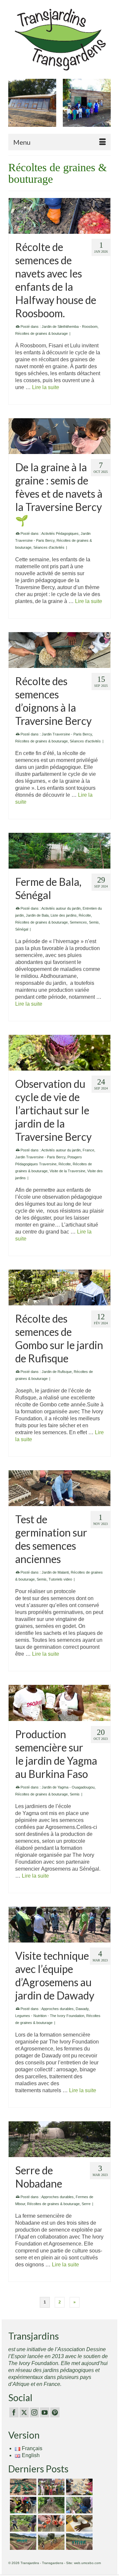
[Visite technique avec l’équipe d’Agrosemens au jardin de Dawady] (59, 1925)
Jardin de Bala (37, 915)
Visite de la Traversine (67, 1171)
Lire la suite (46, 387)
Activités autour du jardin (61, 908)
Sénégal (22, 929)
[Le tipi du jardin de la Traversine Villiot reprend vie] (50, 2505)
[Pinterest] (55, 2413)
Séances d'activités (49, 547)
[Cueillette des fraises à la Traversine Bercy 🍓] (50, 2523)
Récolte (85, 915)
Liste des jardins (64, 915)
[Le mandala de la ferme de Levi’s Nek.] (79, 2542)
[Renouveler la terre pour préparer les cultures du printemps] (22, 2505)
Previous (14, 106)
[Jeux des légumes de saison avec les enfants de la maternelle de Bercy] (79, 2487)
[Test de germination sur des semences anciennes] (59, 1488)
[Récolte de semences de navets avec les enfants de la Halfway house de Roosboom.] (59, 216)
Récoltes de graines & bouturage (41, 333)
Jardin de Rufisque (57, 1372)
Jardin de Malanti (55, 1572)
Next (105, 106)
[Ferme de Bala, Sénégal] (59, 851)
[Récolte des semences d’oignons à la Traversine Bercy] (59, 650)
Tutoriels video (60, 1579)
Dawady (82, 2009)
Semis (94, 922)
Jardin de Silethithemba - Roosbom (70, 327)
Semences (78, 922)
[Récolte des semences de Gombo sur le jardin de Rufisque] (59, 1288)
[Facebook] (14, 2413)
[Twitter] (24, 2413)
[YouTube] (45, 2413)
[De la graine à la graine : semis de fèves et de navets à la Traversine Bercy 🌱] (59, 436)
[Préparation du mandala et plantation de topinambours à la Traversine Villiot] (22, 2523)
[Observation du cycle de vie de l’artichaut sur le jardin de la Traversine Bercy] (59, 1053)
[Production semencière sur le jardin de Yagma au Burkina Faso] (59, 1703)
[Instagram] (34, 2413)
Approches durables (58, 2009)
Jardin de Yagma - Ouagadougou (68, 1787)
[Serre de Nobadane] (59, 2139)
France (88, 1150)
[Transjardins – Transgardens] (59, 39)
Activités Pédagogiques (60, 533)
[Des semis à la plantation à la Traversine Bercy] (79, 2505)
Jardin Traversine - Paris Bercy (67, 734)
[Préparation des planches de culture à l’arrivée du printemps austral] (22, 2487)
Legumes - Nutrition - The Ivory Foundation (50, 2016)
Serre (86, 2204)
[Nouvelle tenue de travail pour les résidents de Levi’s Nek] (22, 2542)
